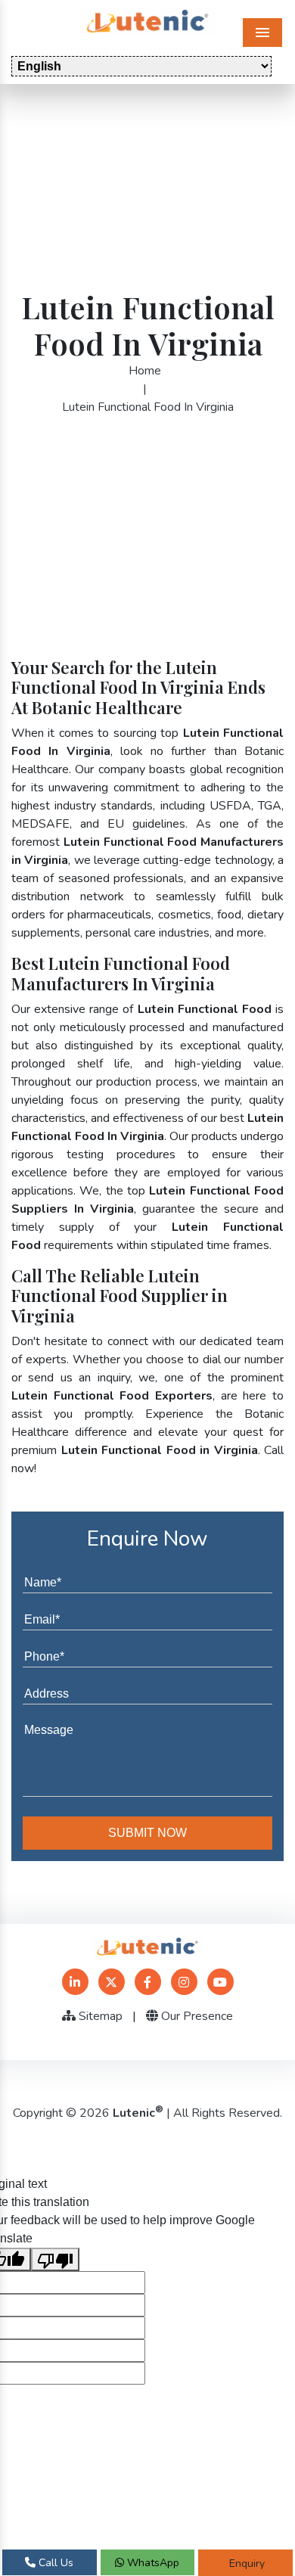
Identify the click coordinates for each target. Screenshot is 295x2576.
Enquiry (245, 2564)
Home (145, 371)
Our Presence (196, 2016)
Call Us (54, 2563)
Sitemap (99, 2016)
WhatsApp (152, 2563)
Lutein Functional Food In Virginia (148, 407)
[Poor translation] (55, 2259)
